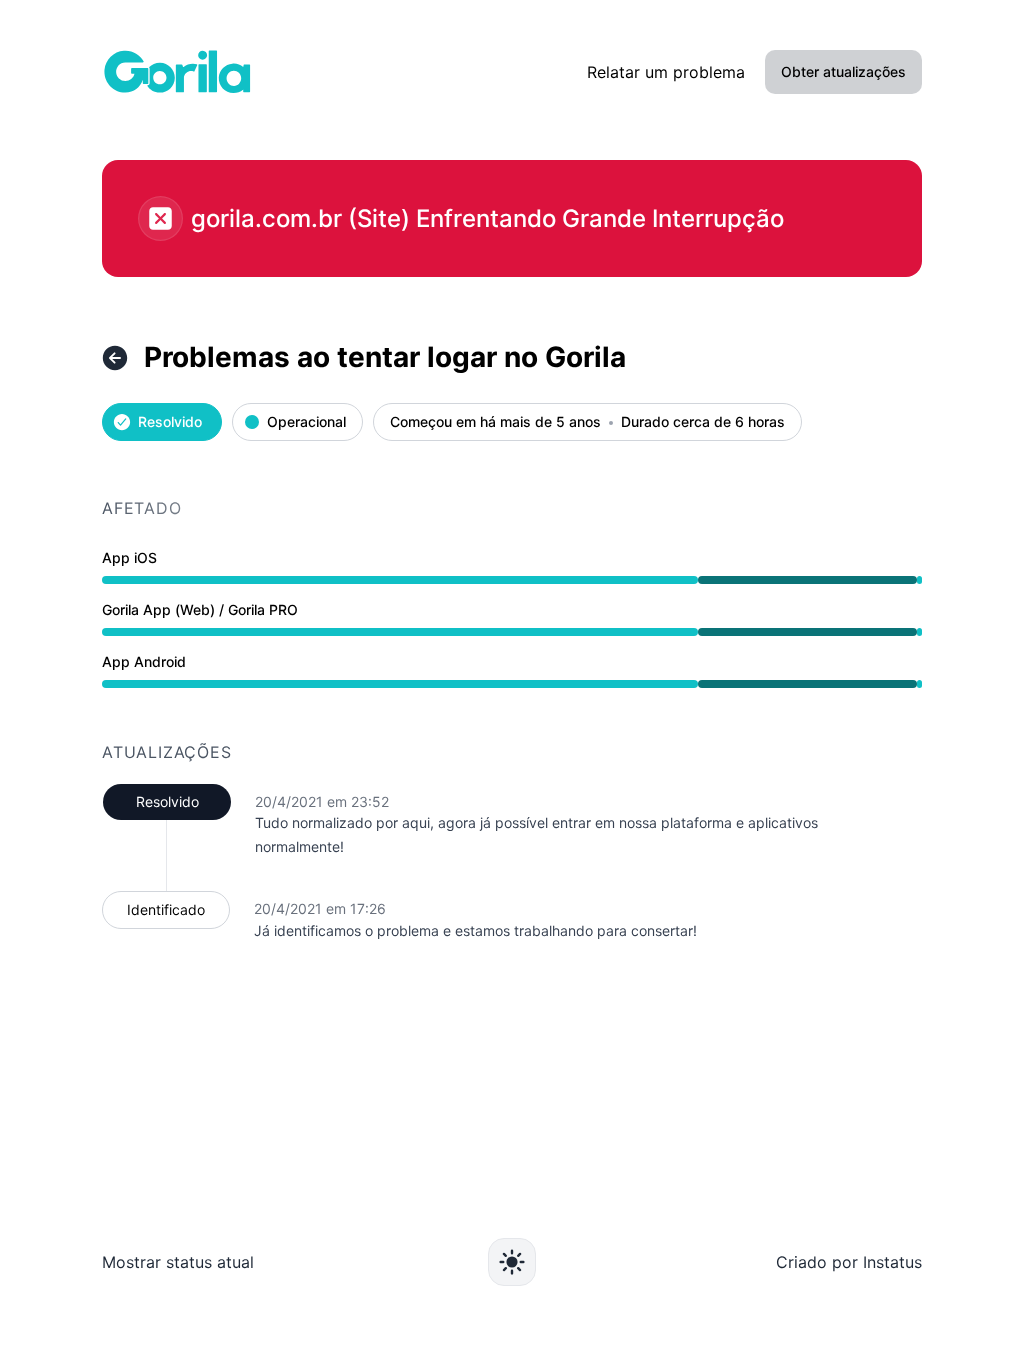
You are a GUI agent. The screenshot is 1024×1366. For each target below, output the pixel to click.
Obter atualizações (843, 71)
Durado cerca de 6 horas (703, 422)
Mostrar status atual (178, 1262)
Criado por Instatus (849, 1262)
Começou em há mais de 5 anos (495, 422)
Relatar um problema (666, 72)
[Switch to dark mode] (512, 1262)
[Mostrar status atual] (115, 358)
